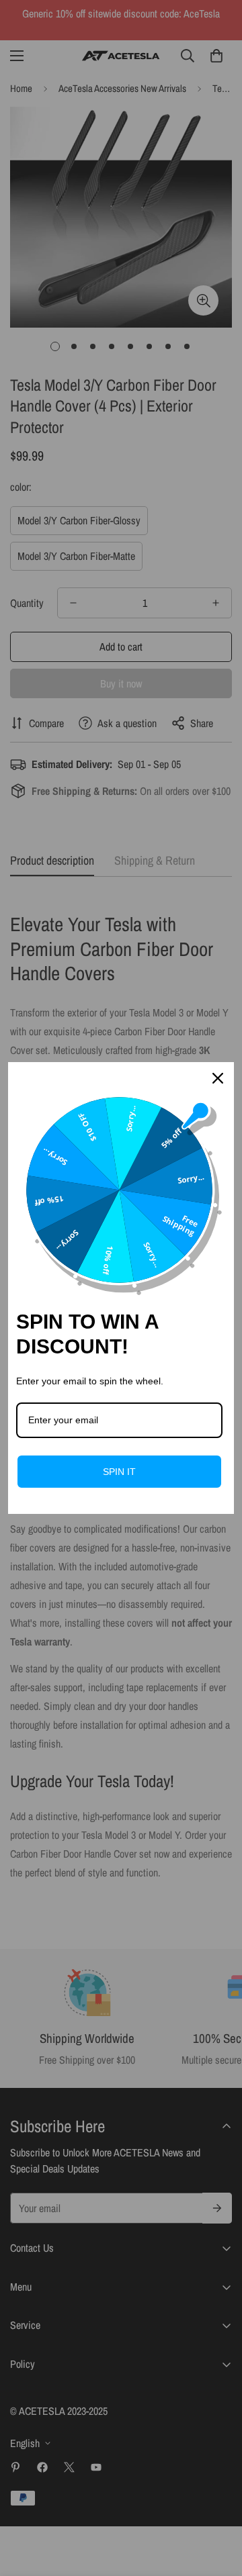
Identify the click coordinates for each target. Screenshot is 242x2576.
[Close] (218, 1078)
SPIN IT (119, 1472)
